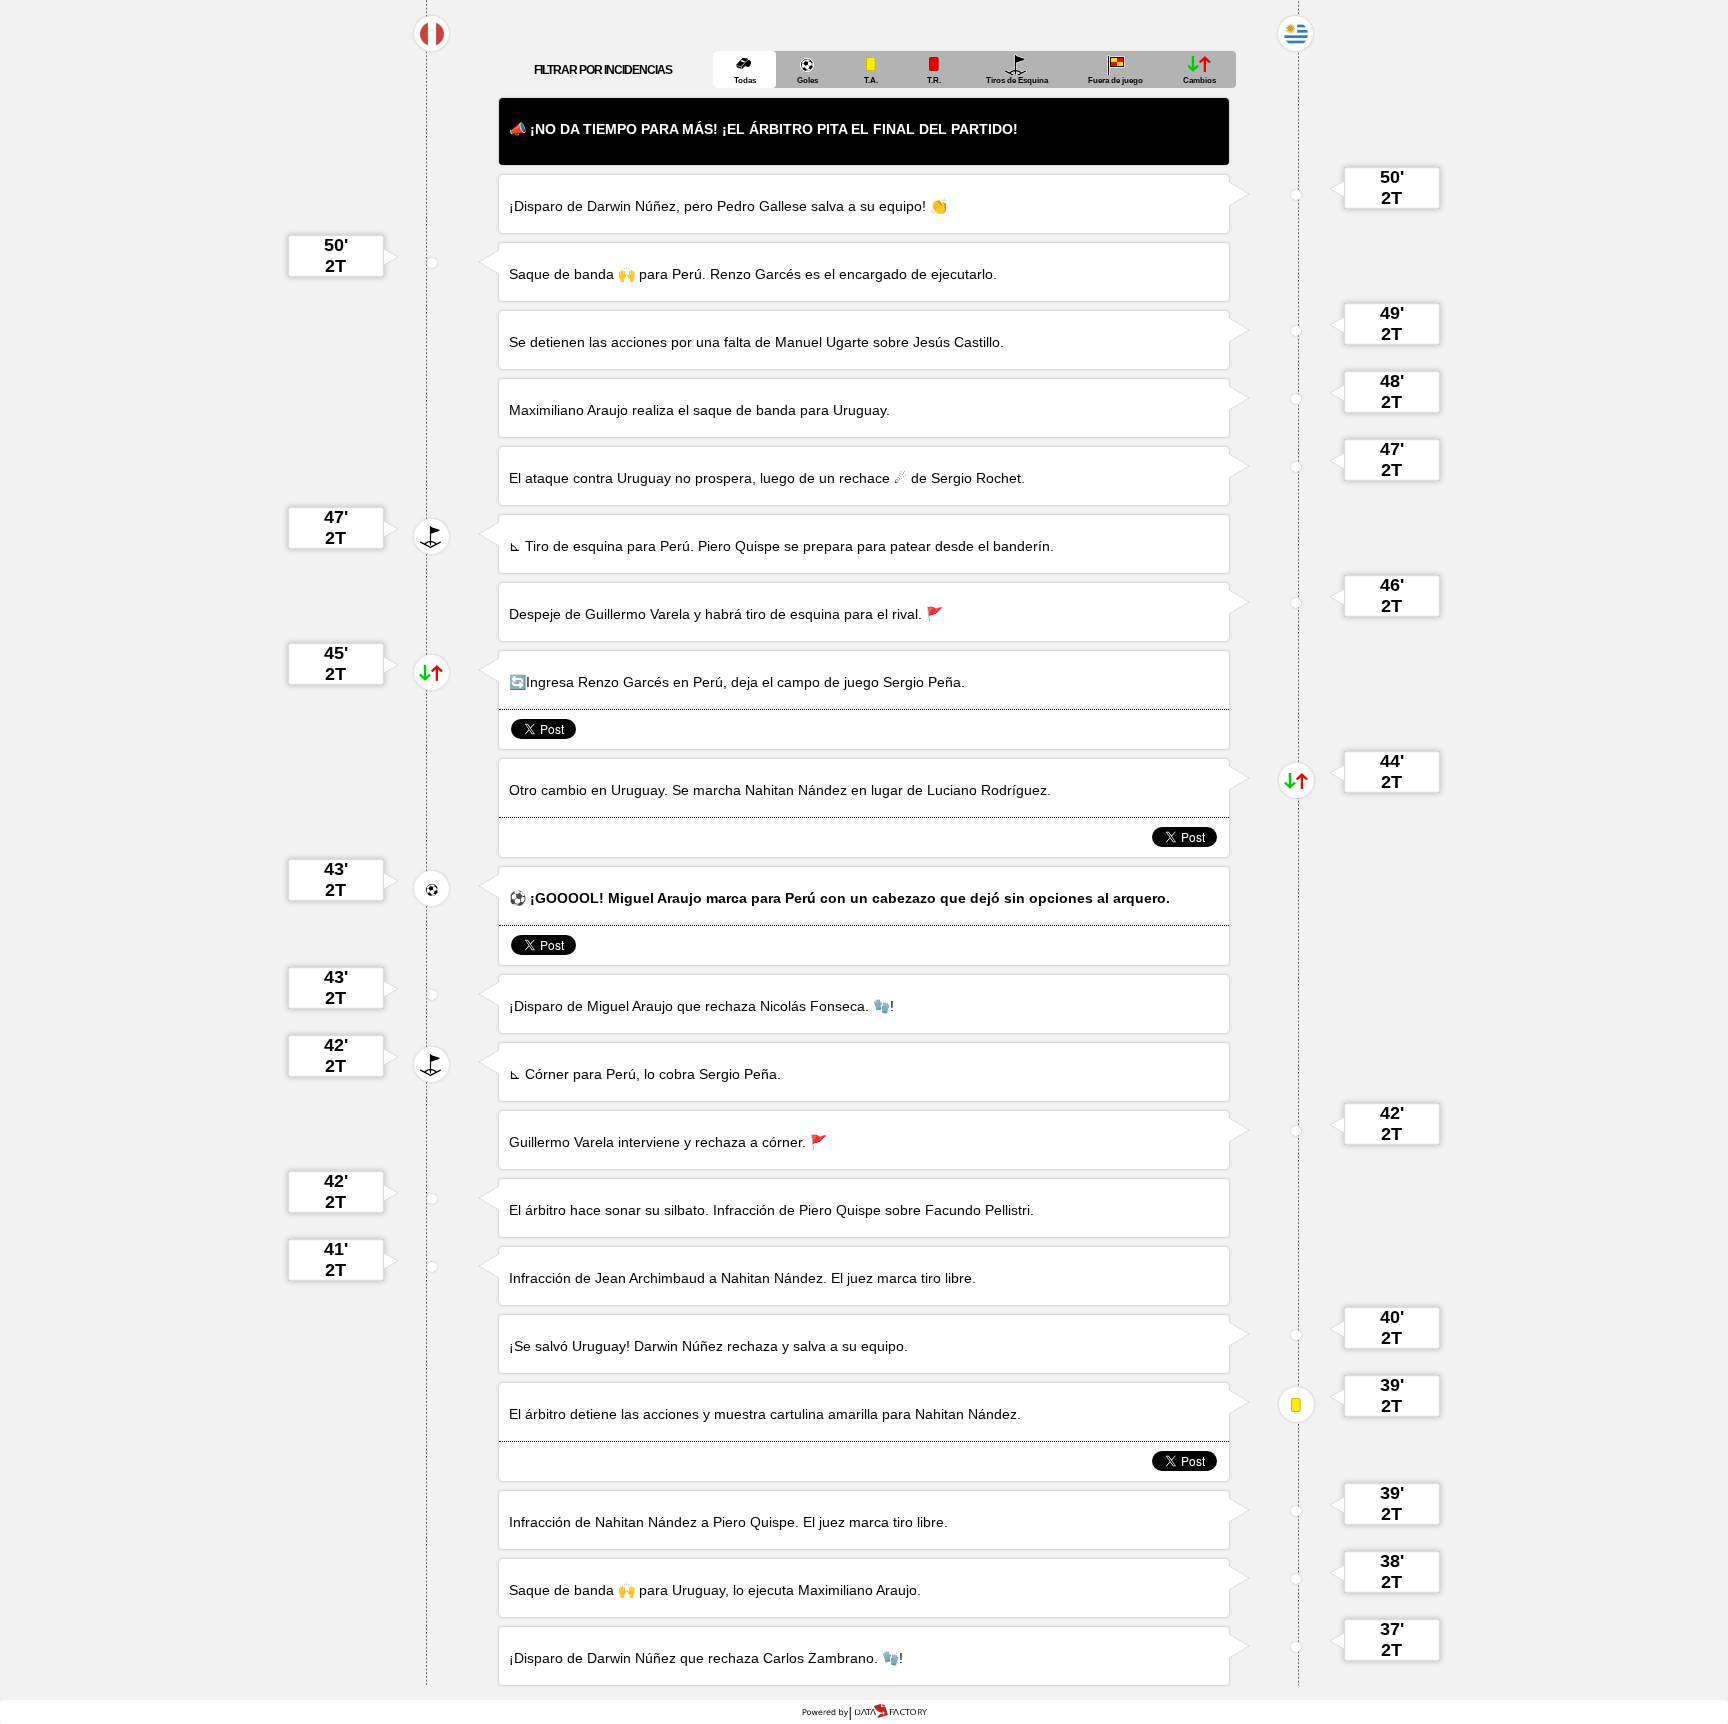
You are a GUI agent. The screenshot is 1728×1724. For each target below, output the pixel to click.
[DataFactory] (864, 1712)
